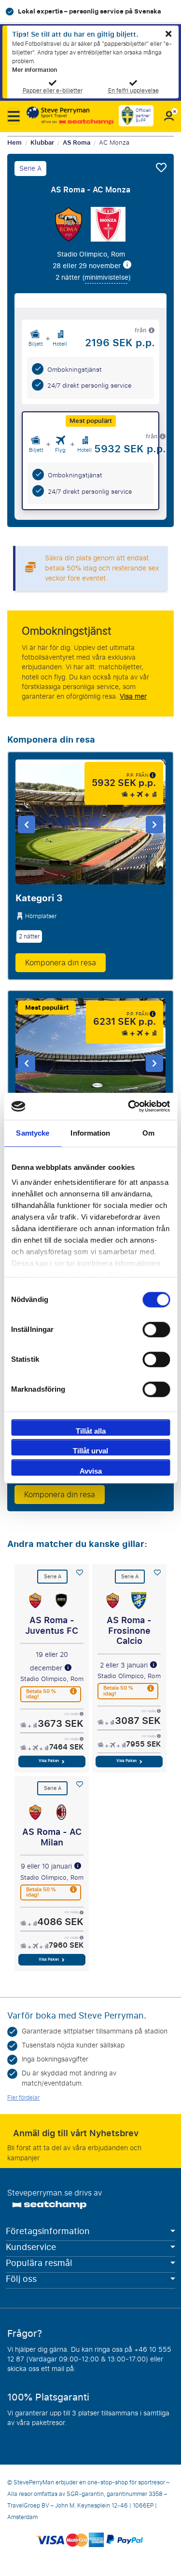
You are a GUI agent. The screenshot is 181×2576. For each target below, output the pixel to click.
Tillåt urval (90, 1451)
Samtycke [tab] (33, 1133)
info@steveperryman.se (114, 2369)
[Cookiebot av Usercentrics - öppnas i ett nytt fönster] (129, 1106)
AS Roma (77, 143)
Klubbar (42, 143)
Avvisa (91, 1471)
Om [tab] (148, 1133)
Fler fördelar (23, 2098)
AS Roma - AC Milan (52, 1837)
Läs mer (20, 2433)
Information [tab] (90, 1133)
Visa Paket (49, 1761)
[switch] (156, 1329)
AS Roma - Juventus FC (52, 1626)
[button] (13, 116)
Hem (14, 143)
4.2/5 (115, 11)
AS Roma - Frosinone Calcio (129, 1631)
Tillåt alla (91, 1431)
